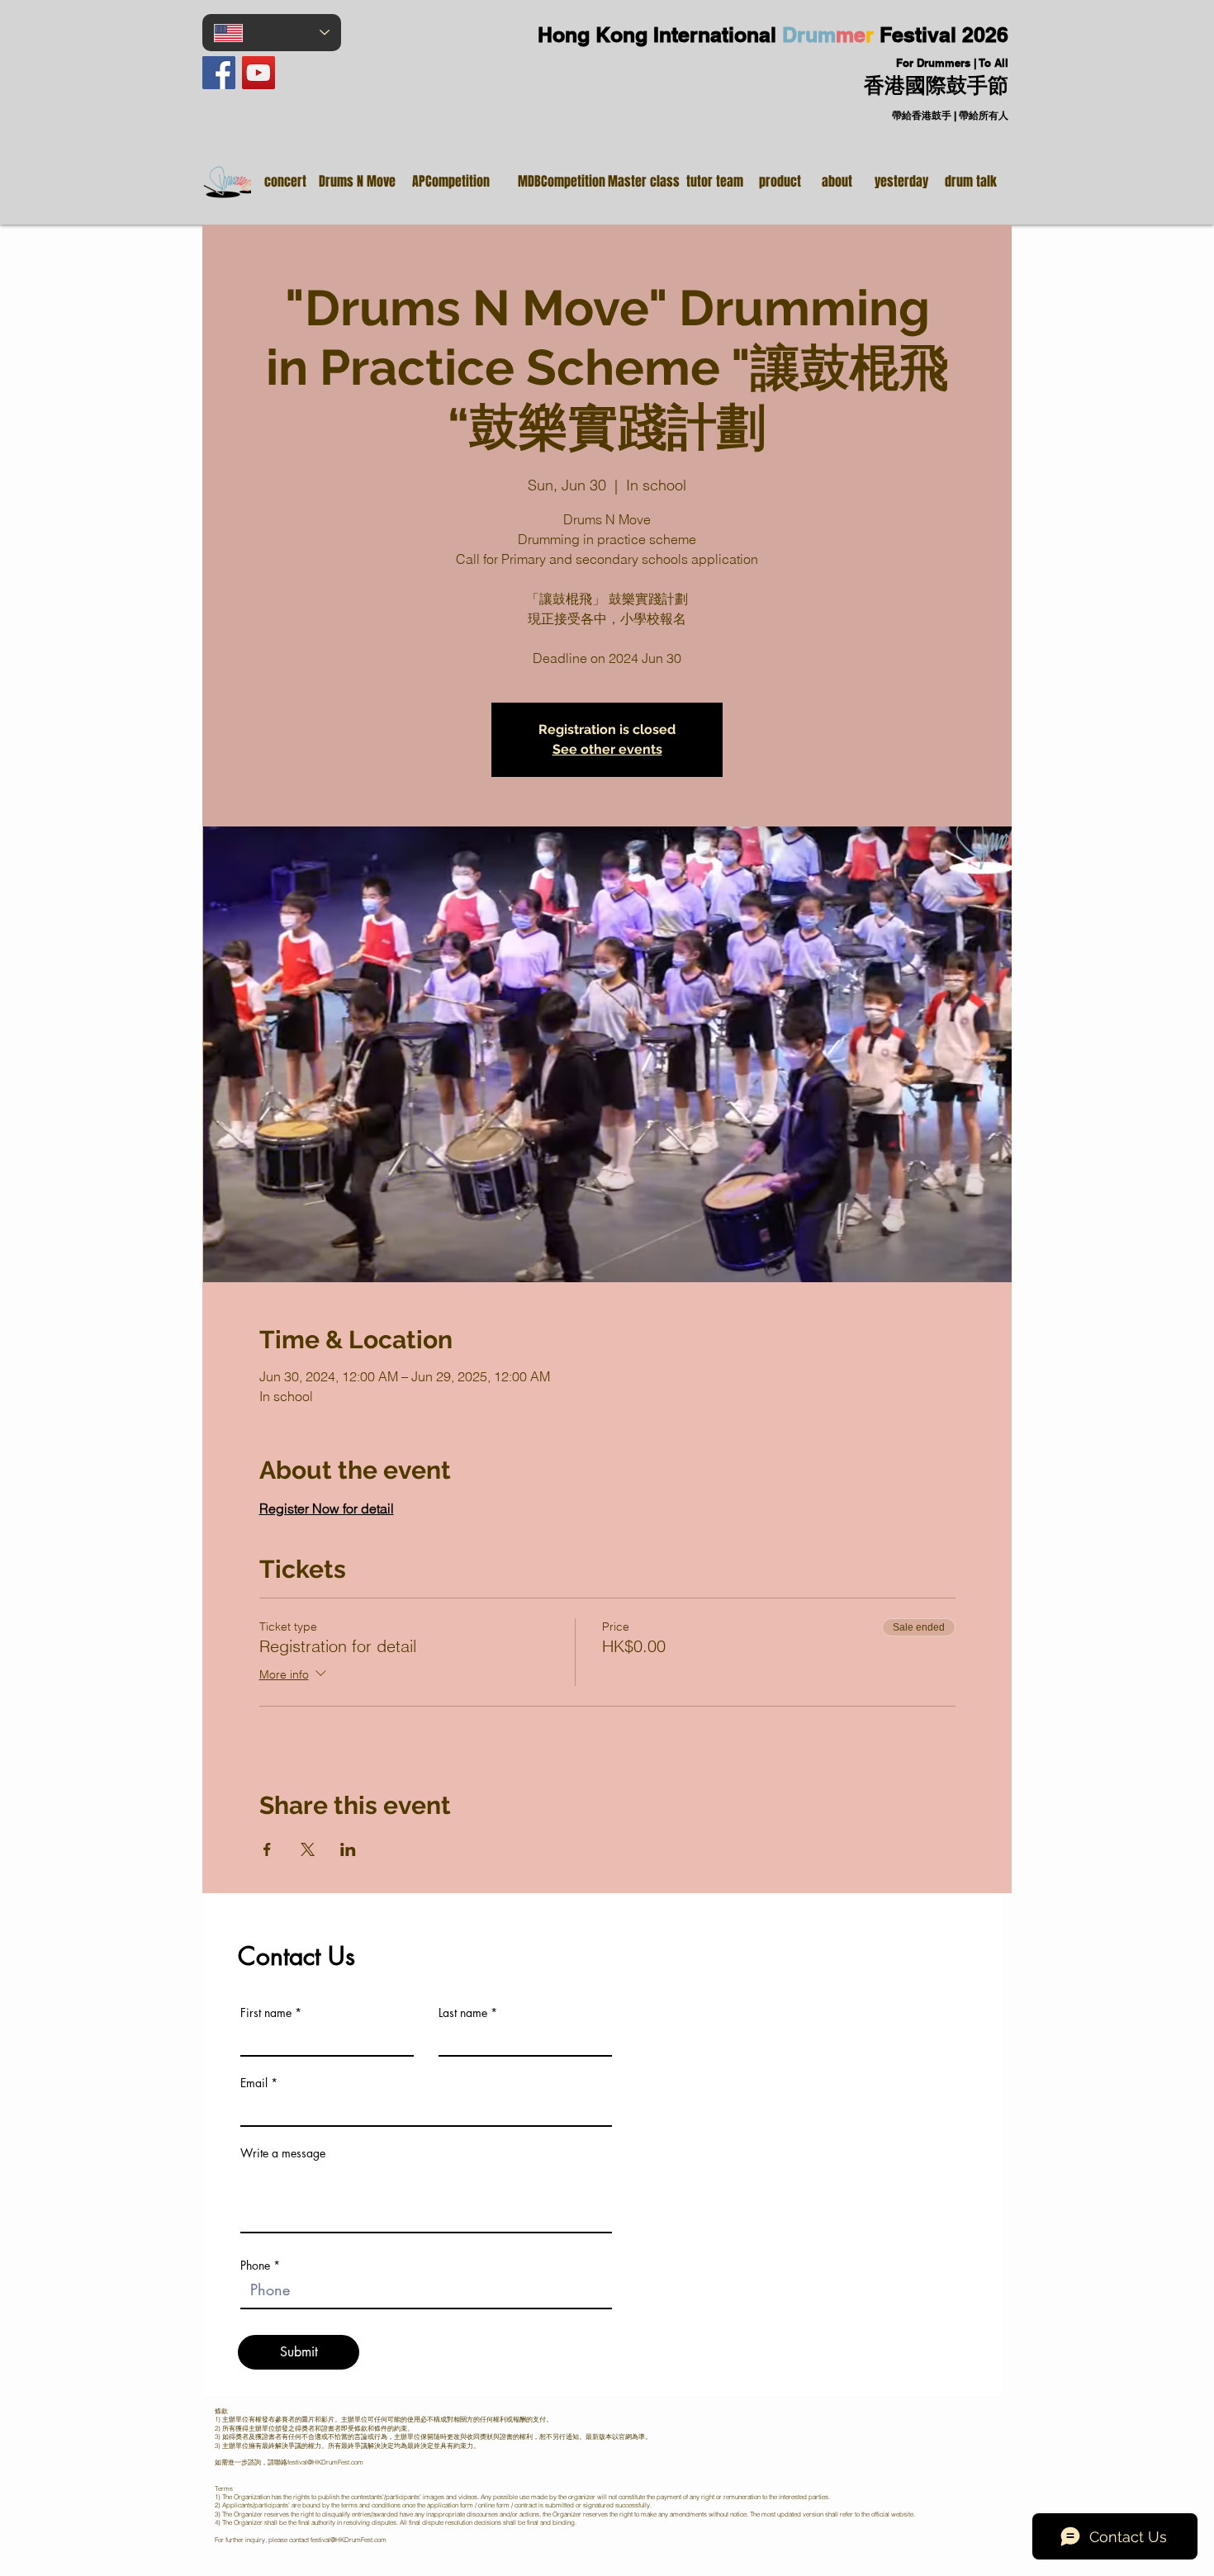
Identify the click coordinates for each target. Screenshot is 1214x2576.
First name (266, 2013)
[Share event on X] (308, 1849)
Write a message (283, 2153)
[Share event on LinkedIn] (348, 1849)
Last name (463, 2013)
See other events (607, 749)
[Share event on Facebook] (267, 1849)
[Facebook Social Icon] (219, 73)
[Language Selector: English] (272, 33)
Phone (255, 2266)
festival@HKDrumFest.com (325, 2462)
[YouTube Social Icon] (258, 73)
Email (254, 2083)
